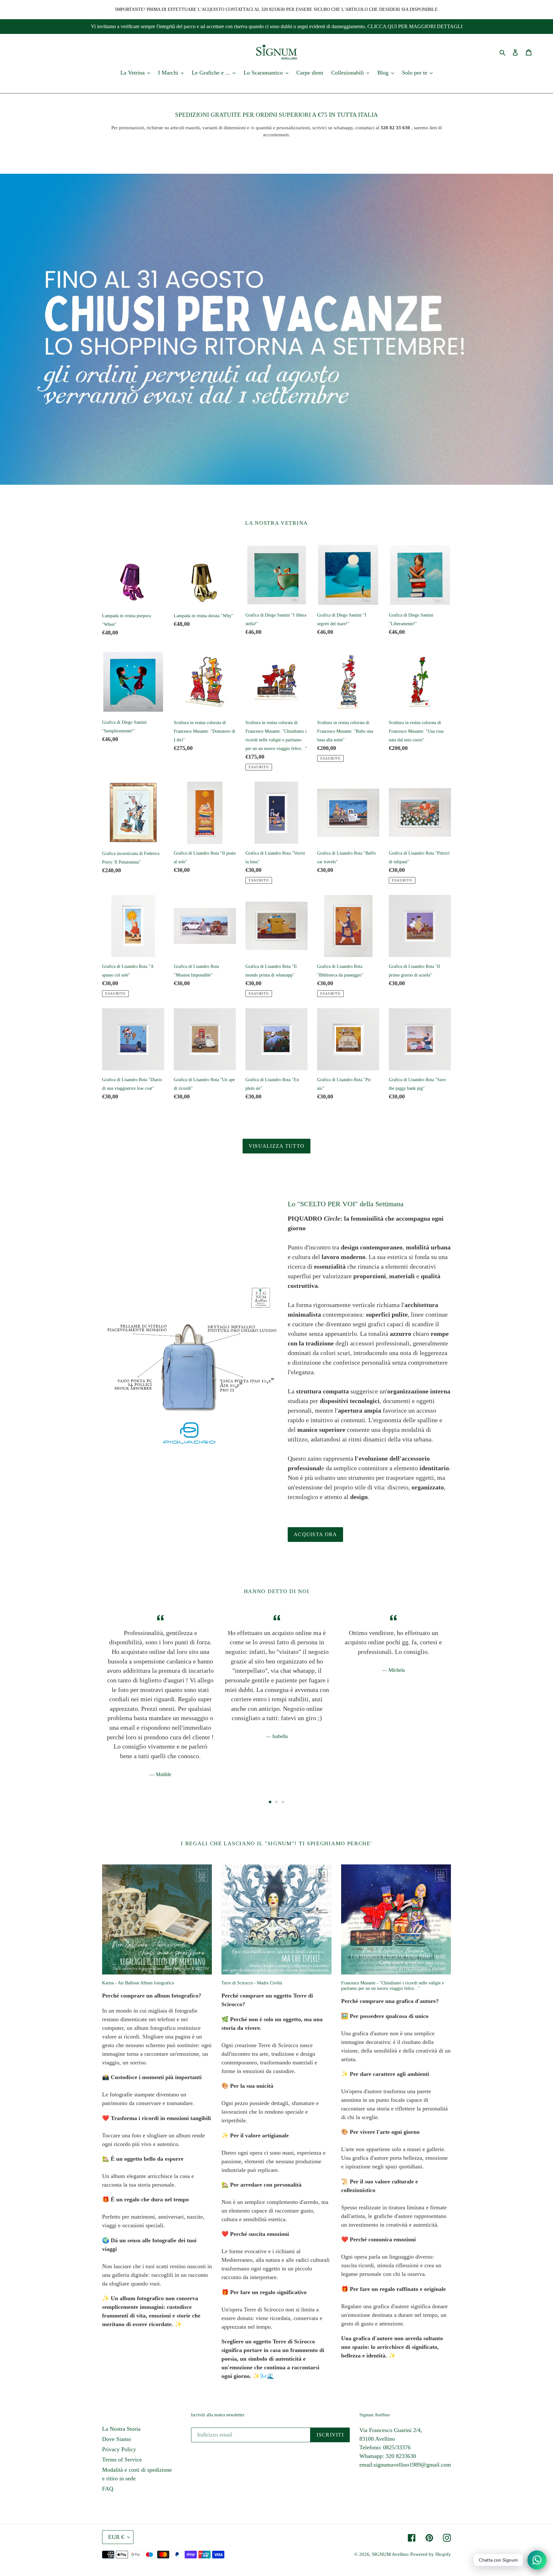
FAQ (108, 2489)
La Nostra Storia (121, 2429)
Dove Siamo (116, 2439)
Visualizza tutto (276, 1146)
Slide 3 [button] (283, 1802)
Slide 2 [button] (276, 1802)
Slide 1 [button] (270, 1802)
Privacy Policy (119, 2449)
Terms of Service (122, 2460)
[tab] (270, 1802)
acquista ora (315, 1534)
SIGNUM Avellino (390, 2554)
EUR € (116, 2537)
